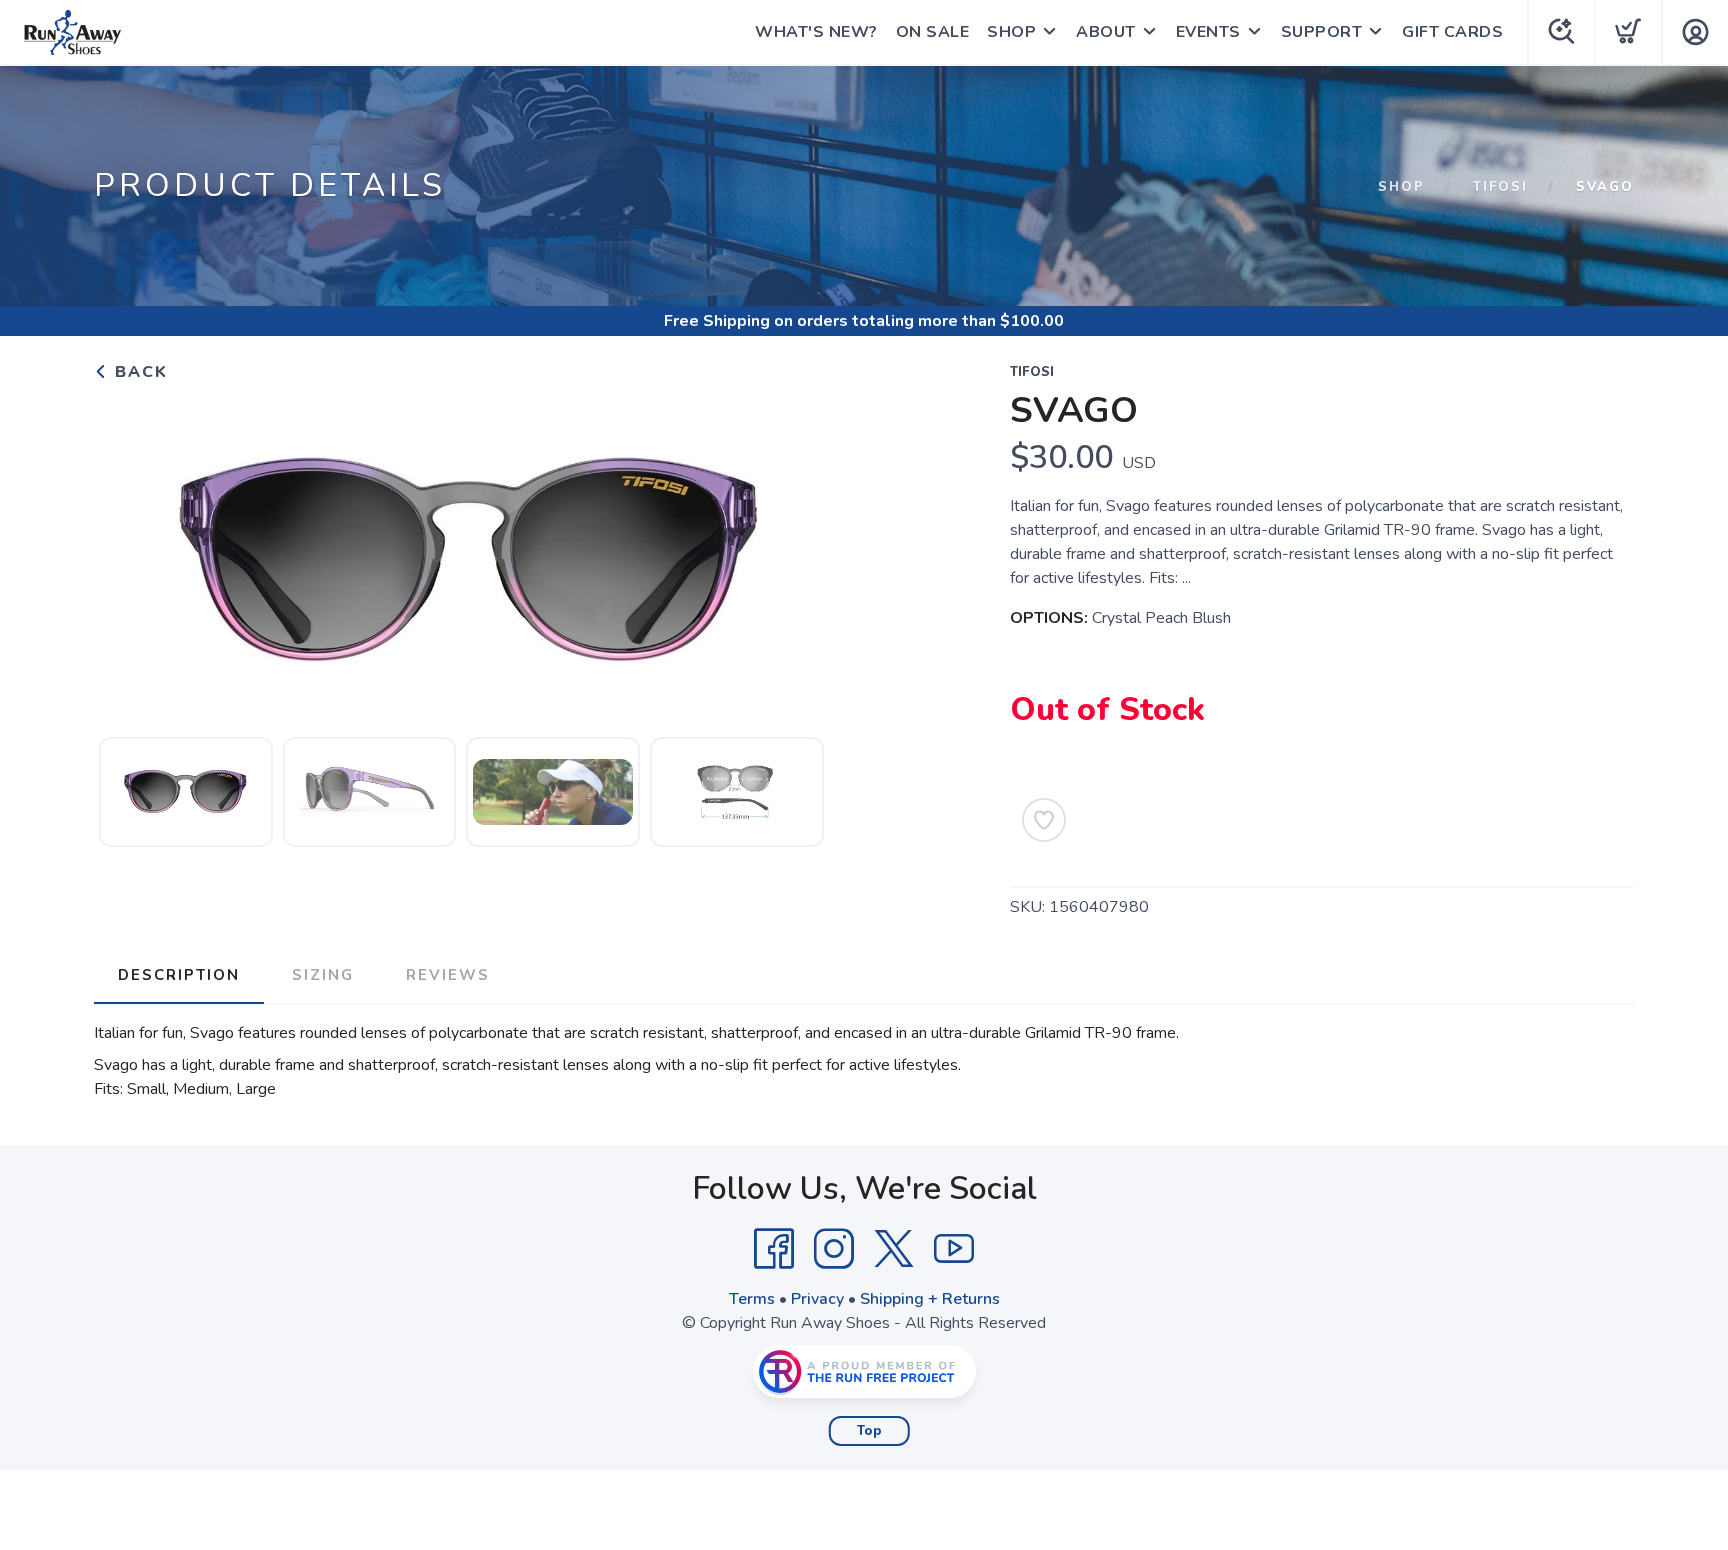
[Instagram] (834, 1249)
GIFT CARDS (1452, 32)
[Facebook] (774, 1249)
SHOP (1011, 32)
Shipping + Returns (930, 1299)
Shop (1401, 187)
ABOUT (1106, 32)
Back (138, 372)
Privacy (817, 1299)
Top (869, 1431)
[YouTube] (954, 1249)
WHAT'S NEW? (816, 32)
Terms (752, 1299)
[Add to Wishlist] (1044, 820)
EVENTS (1208, 32)
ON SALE (933, 32)
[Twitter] (894, 1249)
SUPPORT (1322, 32)
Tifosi (1500, 187)
